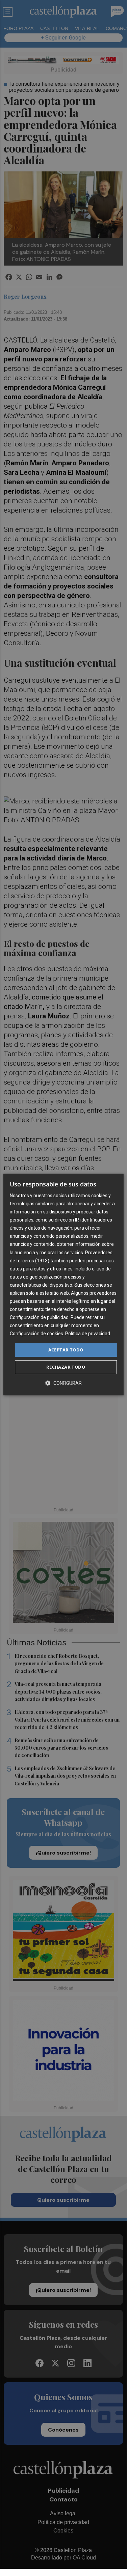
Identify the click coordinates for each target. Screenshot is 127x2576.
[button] (63, 1383)
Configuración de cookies (36, 1334)
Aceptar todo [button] (66, 1350)
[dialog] (63, 1285)
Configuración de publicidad (39, 1317)
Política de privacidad (88, 1334)
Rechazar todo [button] (66, 1367)
